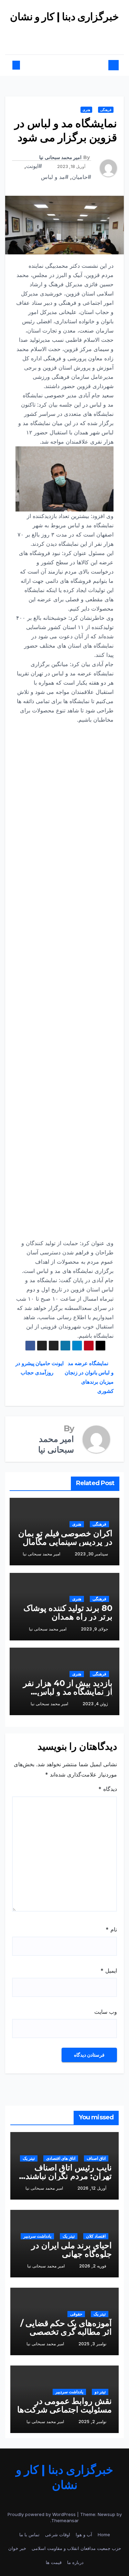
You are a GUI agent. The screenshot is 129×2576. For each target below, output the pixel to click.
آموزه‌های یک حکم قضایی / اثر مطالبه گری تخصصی (66, 2327)
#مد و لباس (55, 177)
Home (104, 2535)
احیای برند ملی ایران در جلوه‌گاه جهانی (72, 2250)
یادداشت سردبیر (37, 2236)
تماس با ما (29, 2535)
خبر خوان (17, 2548)
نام (111, 1929)
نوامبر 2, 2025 (92, 2422)
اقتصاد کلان (96, 2236)
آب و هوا (84, 2535)
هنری (86, 110)
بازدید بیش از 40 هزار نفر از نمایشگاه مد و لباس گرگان (68, 1692)
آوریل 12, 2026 (92, 2188)
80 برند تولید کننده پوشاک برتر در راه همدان (68, 1612)
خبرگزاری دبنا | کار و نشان (65, 17)
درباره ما (75, 2562)
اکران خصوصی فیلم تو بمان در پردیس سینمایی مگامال (65, 1538)
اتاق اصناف (96, 2158)
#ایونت (34, 166)
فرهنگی (106, 110)
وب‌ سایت (106, 2012)
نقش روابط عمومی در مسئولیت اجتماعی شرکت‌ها (64, 2405)
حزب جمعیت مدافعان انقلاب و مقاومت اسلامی (76, 2548)
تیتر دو (100, 2392)
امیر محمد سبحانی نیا (60, 157)
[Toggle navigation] (67, 65)
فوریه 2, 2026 (93, 2266)
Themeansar (65, 2520)
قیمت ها (54, 2562)
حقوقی (76, 2314)
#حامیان (82, 177)
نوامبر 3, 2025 (92, 2344)
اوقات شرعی (58, 2535)
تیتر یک (29, 2158)
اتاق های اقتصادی (61, 2158)
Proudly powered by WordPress (42, 2514)
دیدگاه (108, 1789)
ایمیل (109, 1971)
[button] (22, 65)
